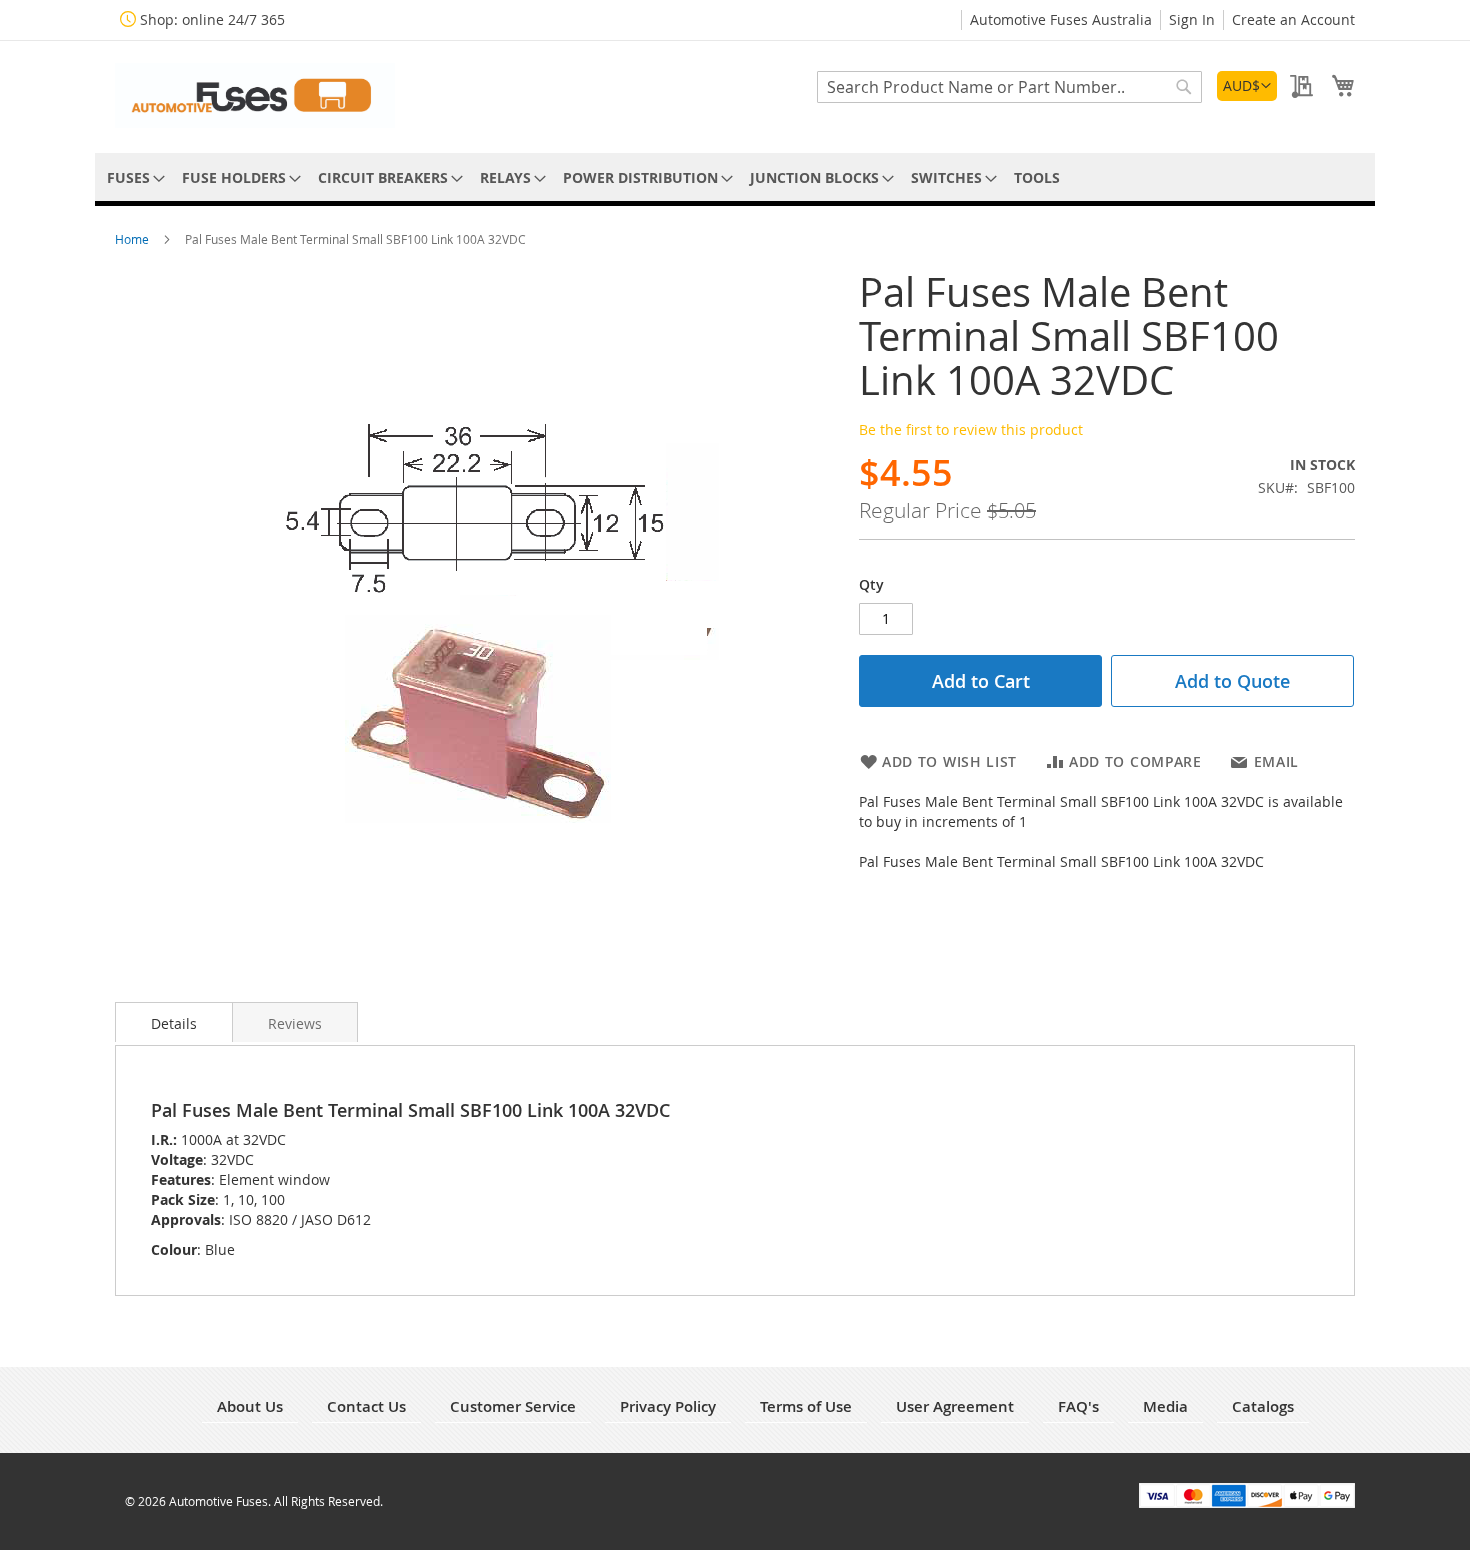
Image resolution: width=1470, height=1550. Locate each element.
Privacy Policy (668, 1406)
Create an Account (1293, 19)
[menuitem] (132, 177)
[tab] (174, 1022)
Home (133, 239)
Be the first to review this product (971, 429)
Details (174, 1023)
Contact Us (366, 1406)
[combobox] (1009, 87)
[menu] (735, 177)
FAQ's (1078, 1406)
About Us (250, 1406)
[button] (1247, 86)
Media (1165, 1406)
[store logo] (255, 95)
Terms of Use (806, 1406)
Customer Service (513, 1406)
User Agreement (955, 1406)
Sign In (1192, 19)
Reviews (295, 1023)
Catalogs (1263, 1406)
